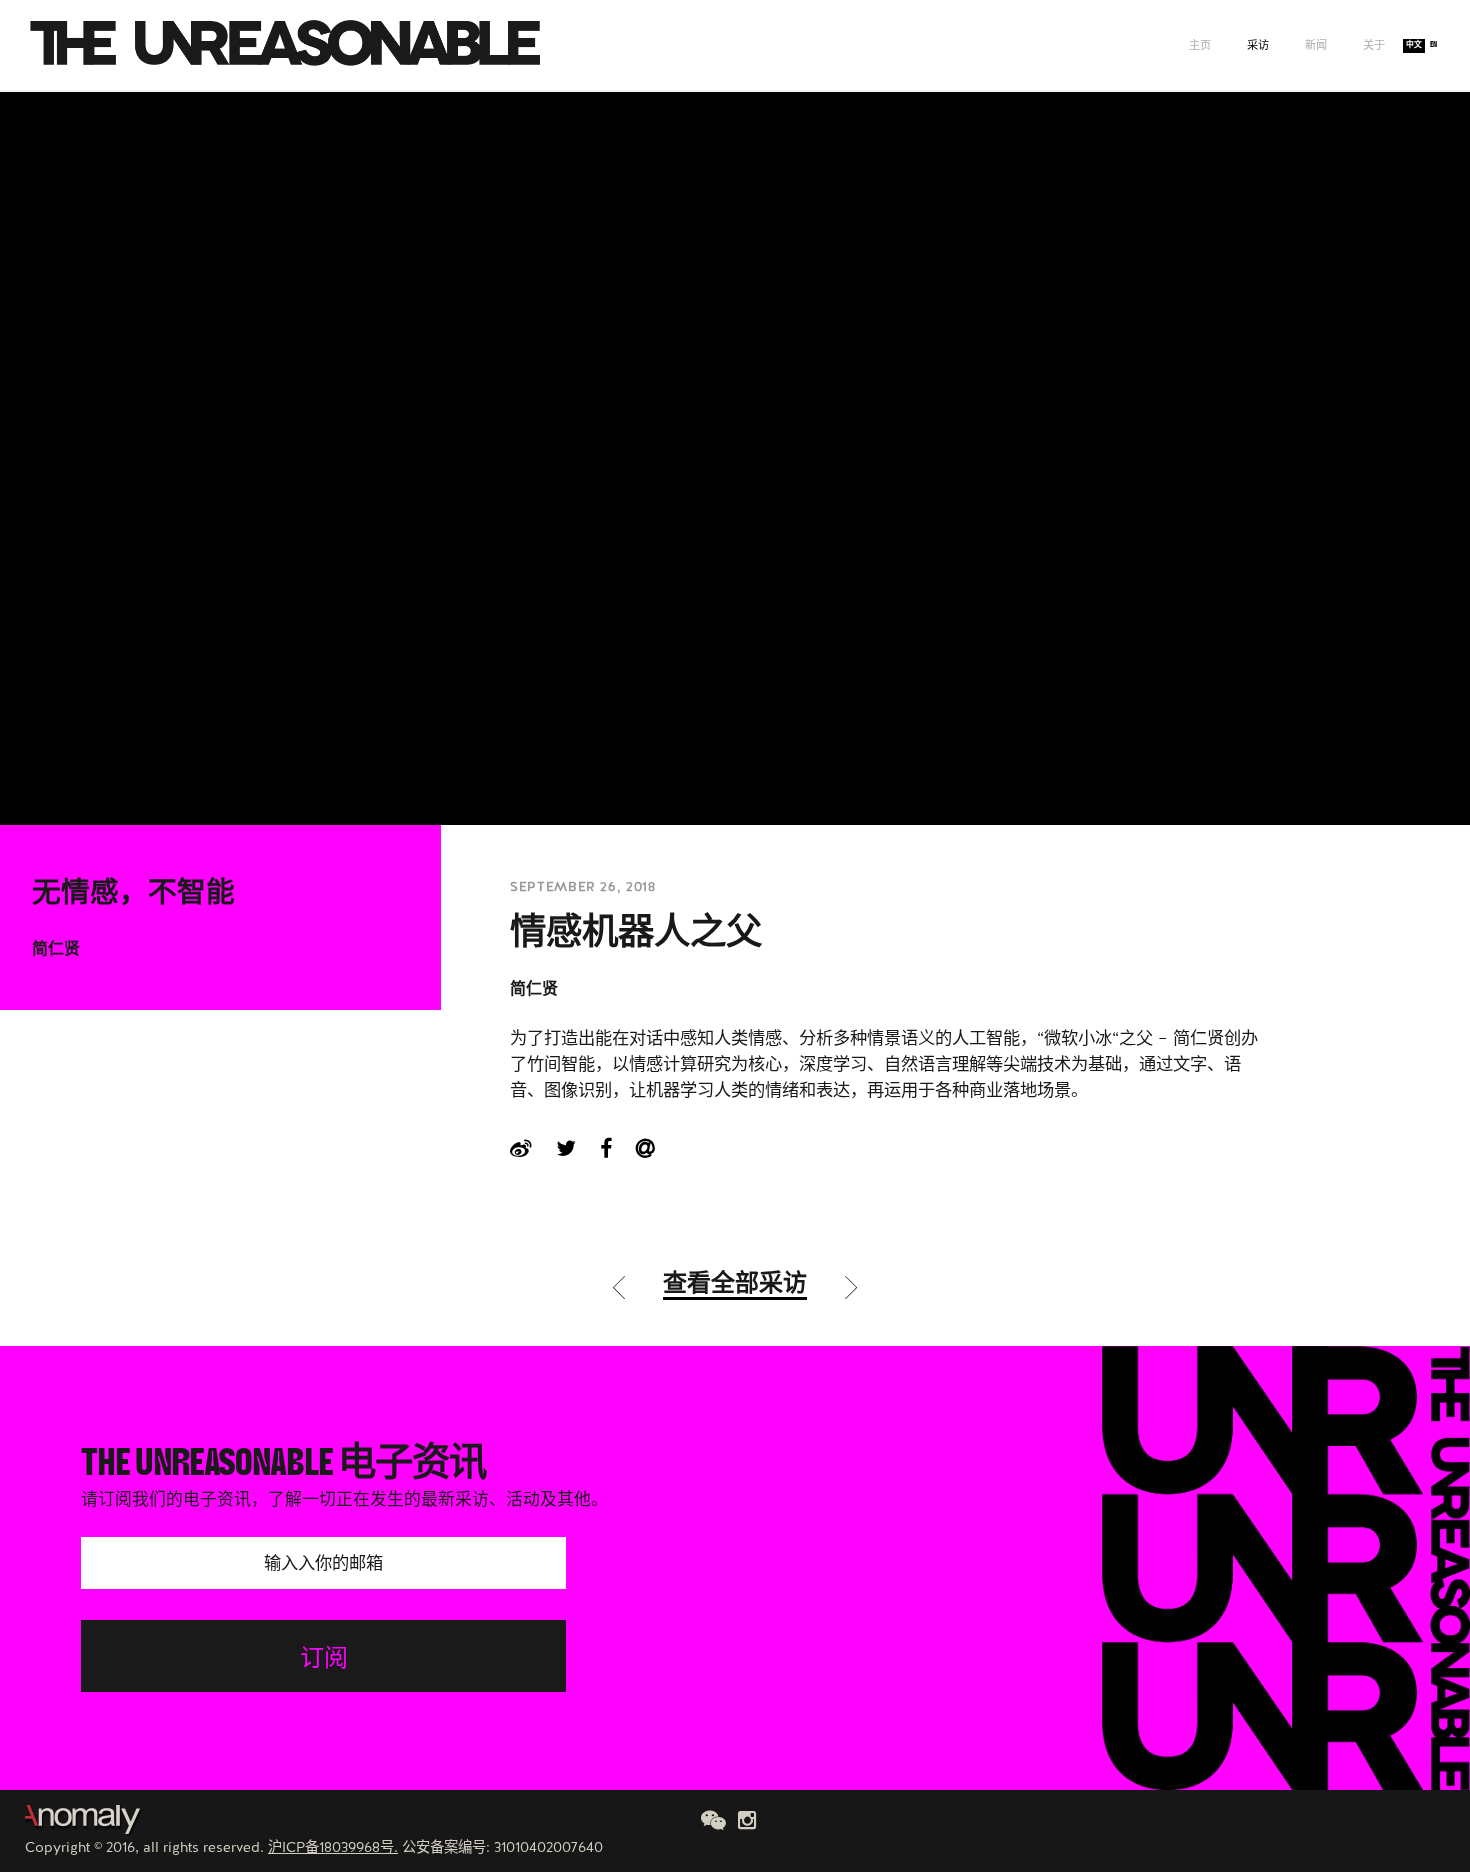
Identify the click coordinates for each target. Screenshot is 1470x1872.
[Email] (657, 1149)
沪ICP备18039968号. (333, 1847)
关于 (1374, 46)
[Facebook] (618, 1149)
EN (1433, 45)
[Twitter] (578, 1149)
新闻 (1316, 46)
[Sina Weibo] (533, 1149)
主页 (1200, 46)
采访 (1258, 46)
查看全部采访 (735, 1285)
